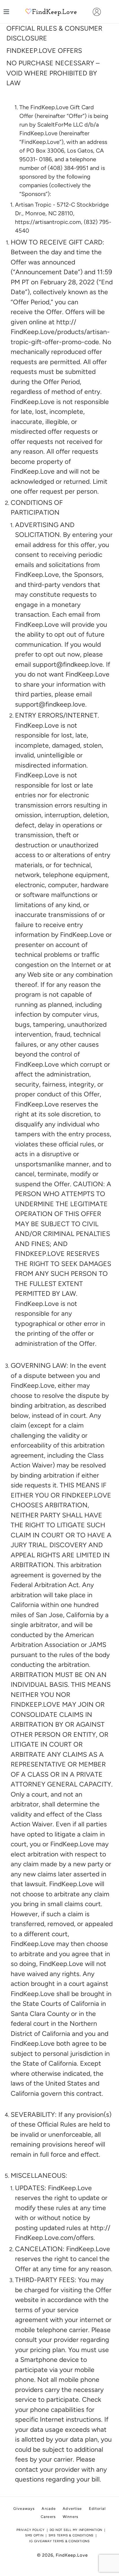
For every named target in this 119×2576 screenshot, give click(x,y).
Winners (70, 2517)
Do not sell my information (76, 2530)
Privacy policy (31, 2530)
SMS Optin (34, 2535)
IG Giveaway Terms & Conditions (59, 2541)
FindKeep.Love (72, 2555)
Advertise (72, 2509)
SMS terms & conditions (71, 2535)
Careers (48, 2517)
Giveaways (24, 2509)
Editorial (97, 2509)
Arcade (49, 2509)
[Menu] (6, 12)
